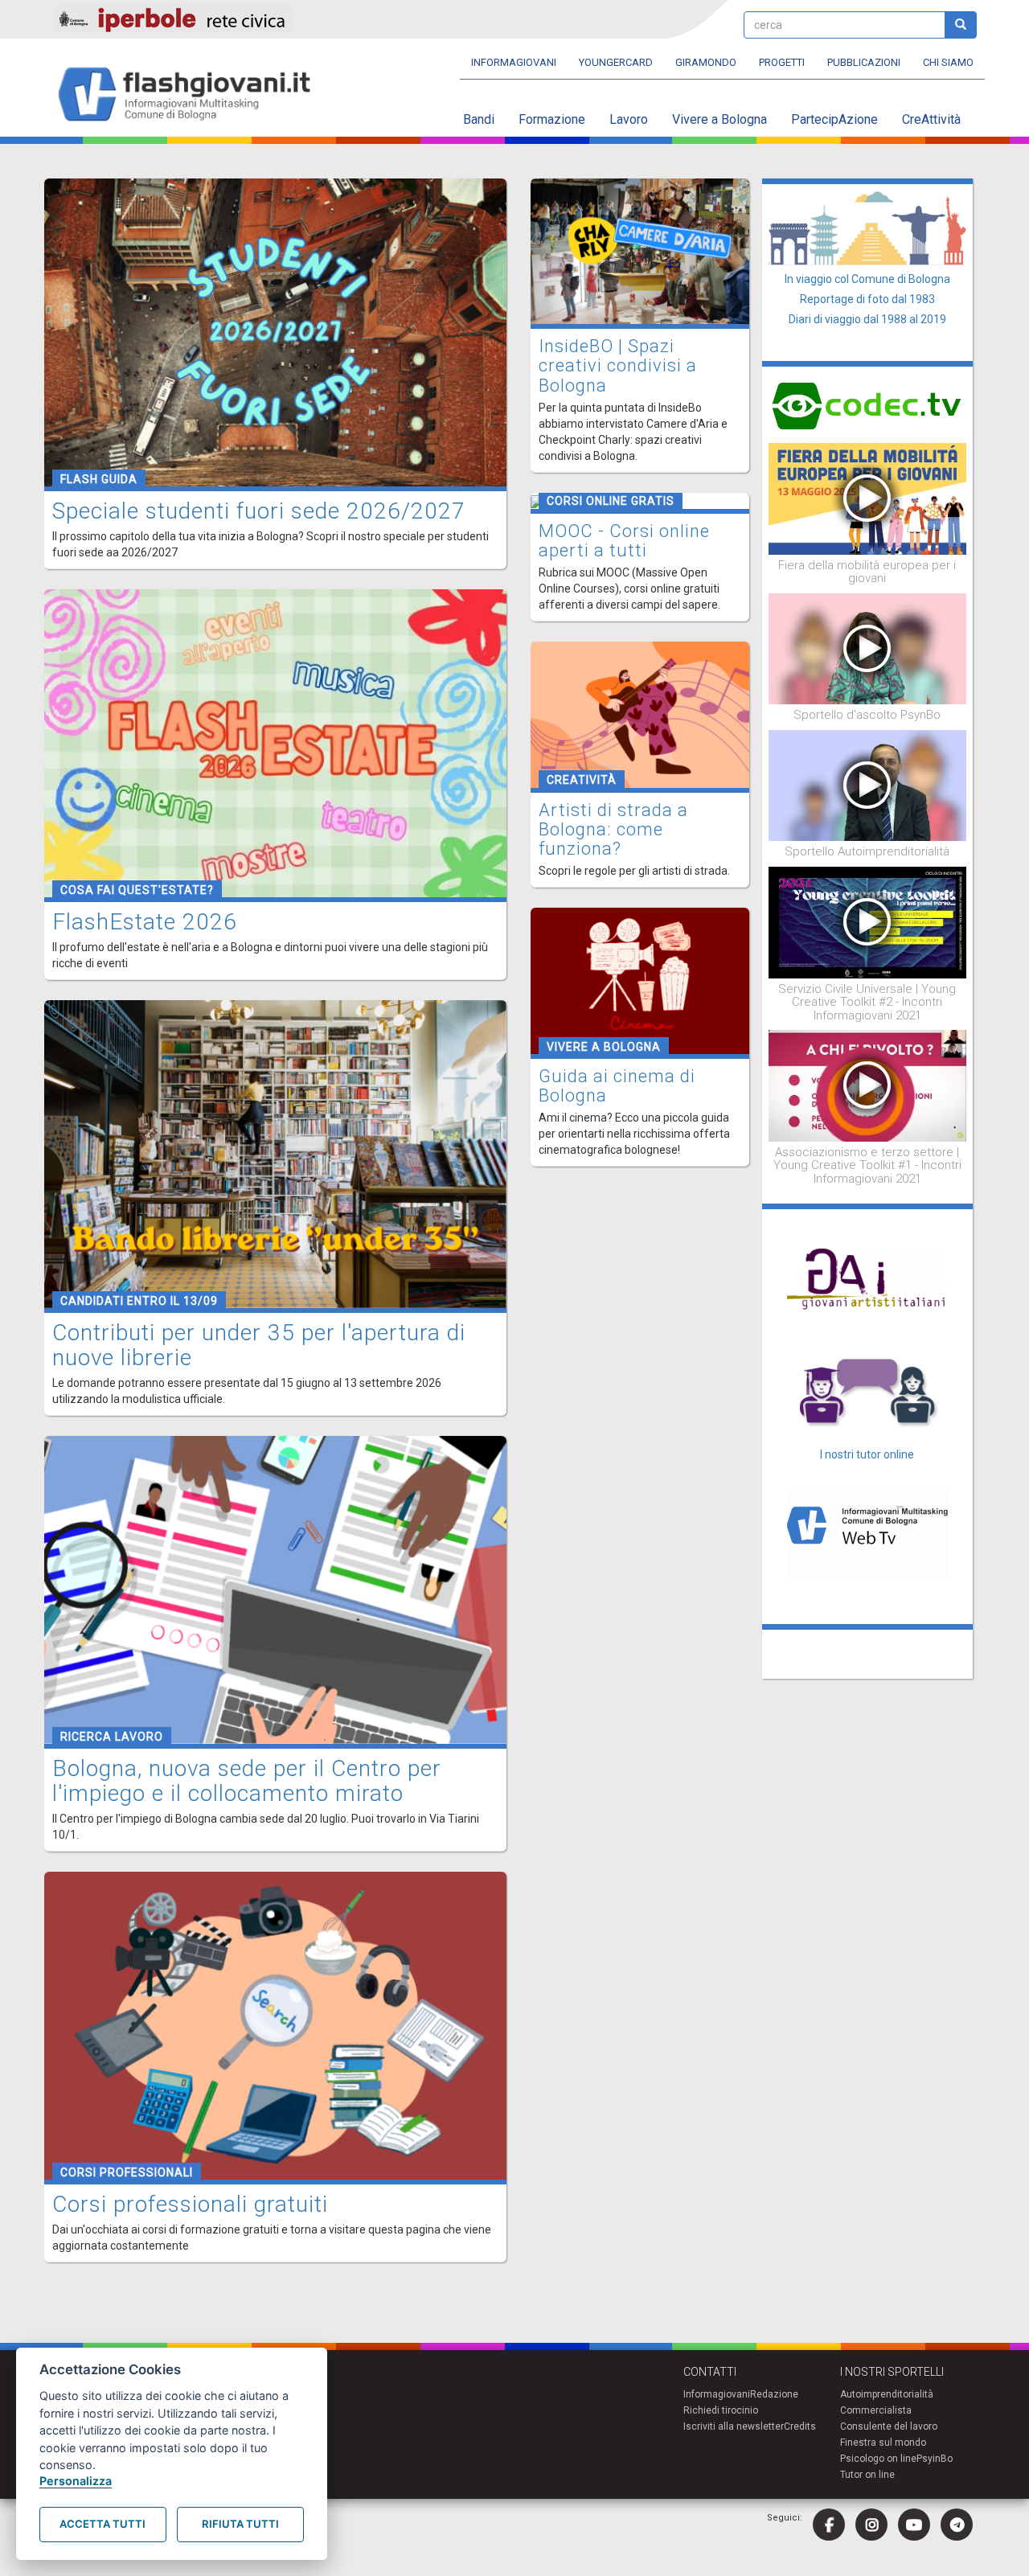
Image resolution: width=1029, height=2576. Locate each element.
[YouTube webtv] (914, 2525)
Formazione (552, 119)
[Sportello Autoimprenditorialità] (868, 785)
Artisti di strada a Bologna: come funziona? (613, 829)
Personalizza (76, 2481)
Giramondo (706, 62)
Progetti (782, 62)
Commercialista (876, 2410)
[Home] (191, 95)
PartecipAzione (834, 119)
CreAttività (931, 119)
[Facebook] (829, 2525)
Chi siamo (948, 62)
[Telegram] (957, 2525)
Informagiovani (514, 62)
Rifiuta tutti (240, 2524)
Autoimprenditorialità (887, 2394)
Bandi (479, 119)
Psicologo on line (878, 2459)
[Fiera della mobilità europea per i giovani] (868, 498)
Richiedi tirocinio (721, 2410)
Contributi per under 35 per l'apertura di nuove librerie (259, 1345)
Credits (800, 2426)
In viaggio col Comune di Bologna (867, 279)
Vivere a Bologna (719, 119)
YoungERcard (616, 62)
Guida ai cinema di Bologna (617, 1086)
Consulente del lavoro (889, 2426)
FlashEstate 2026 (145, 922)
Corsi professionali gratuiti (190, 2204)
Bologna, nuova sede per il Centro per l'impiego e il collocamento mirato (247, 1781)
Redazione (774, 2394)
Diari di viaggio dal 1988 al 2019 (867, 319)
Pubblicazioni (864, 62)
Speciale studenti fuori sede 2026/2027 (259, 511)
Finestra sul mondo (883, 2443)
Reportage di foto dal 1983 (867, 299)
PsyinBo (935, 2459)
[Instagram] (871, 2525)
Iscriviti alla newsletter (734, 2426)
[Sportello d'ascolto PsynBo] (868, 648)
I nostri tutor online (867, 1454)
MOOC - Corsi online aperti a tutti (624, 541)
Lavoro (629, 119)
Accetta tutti (102, 2524)
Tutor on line (867, 2475)
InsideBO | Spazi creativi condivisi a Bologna (618, 365)
